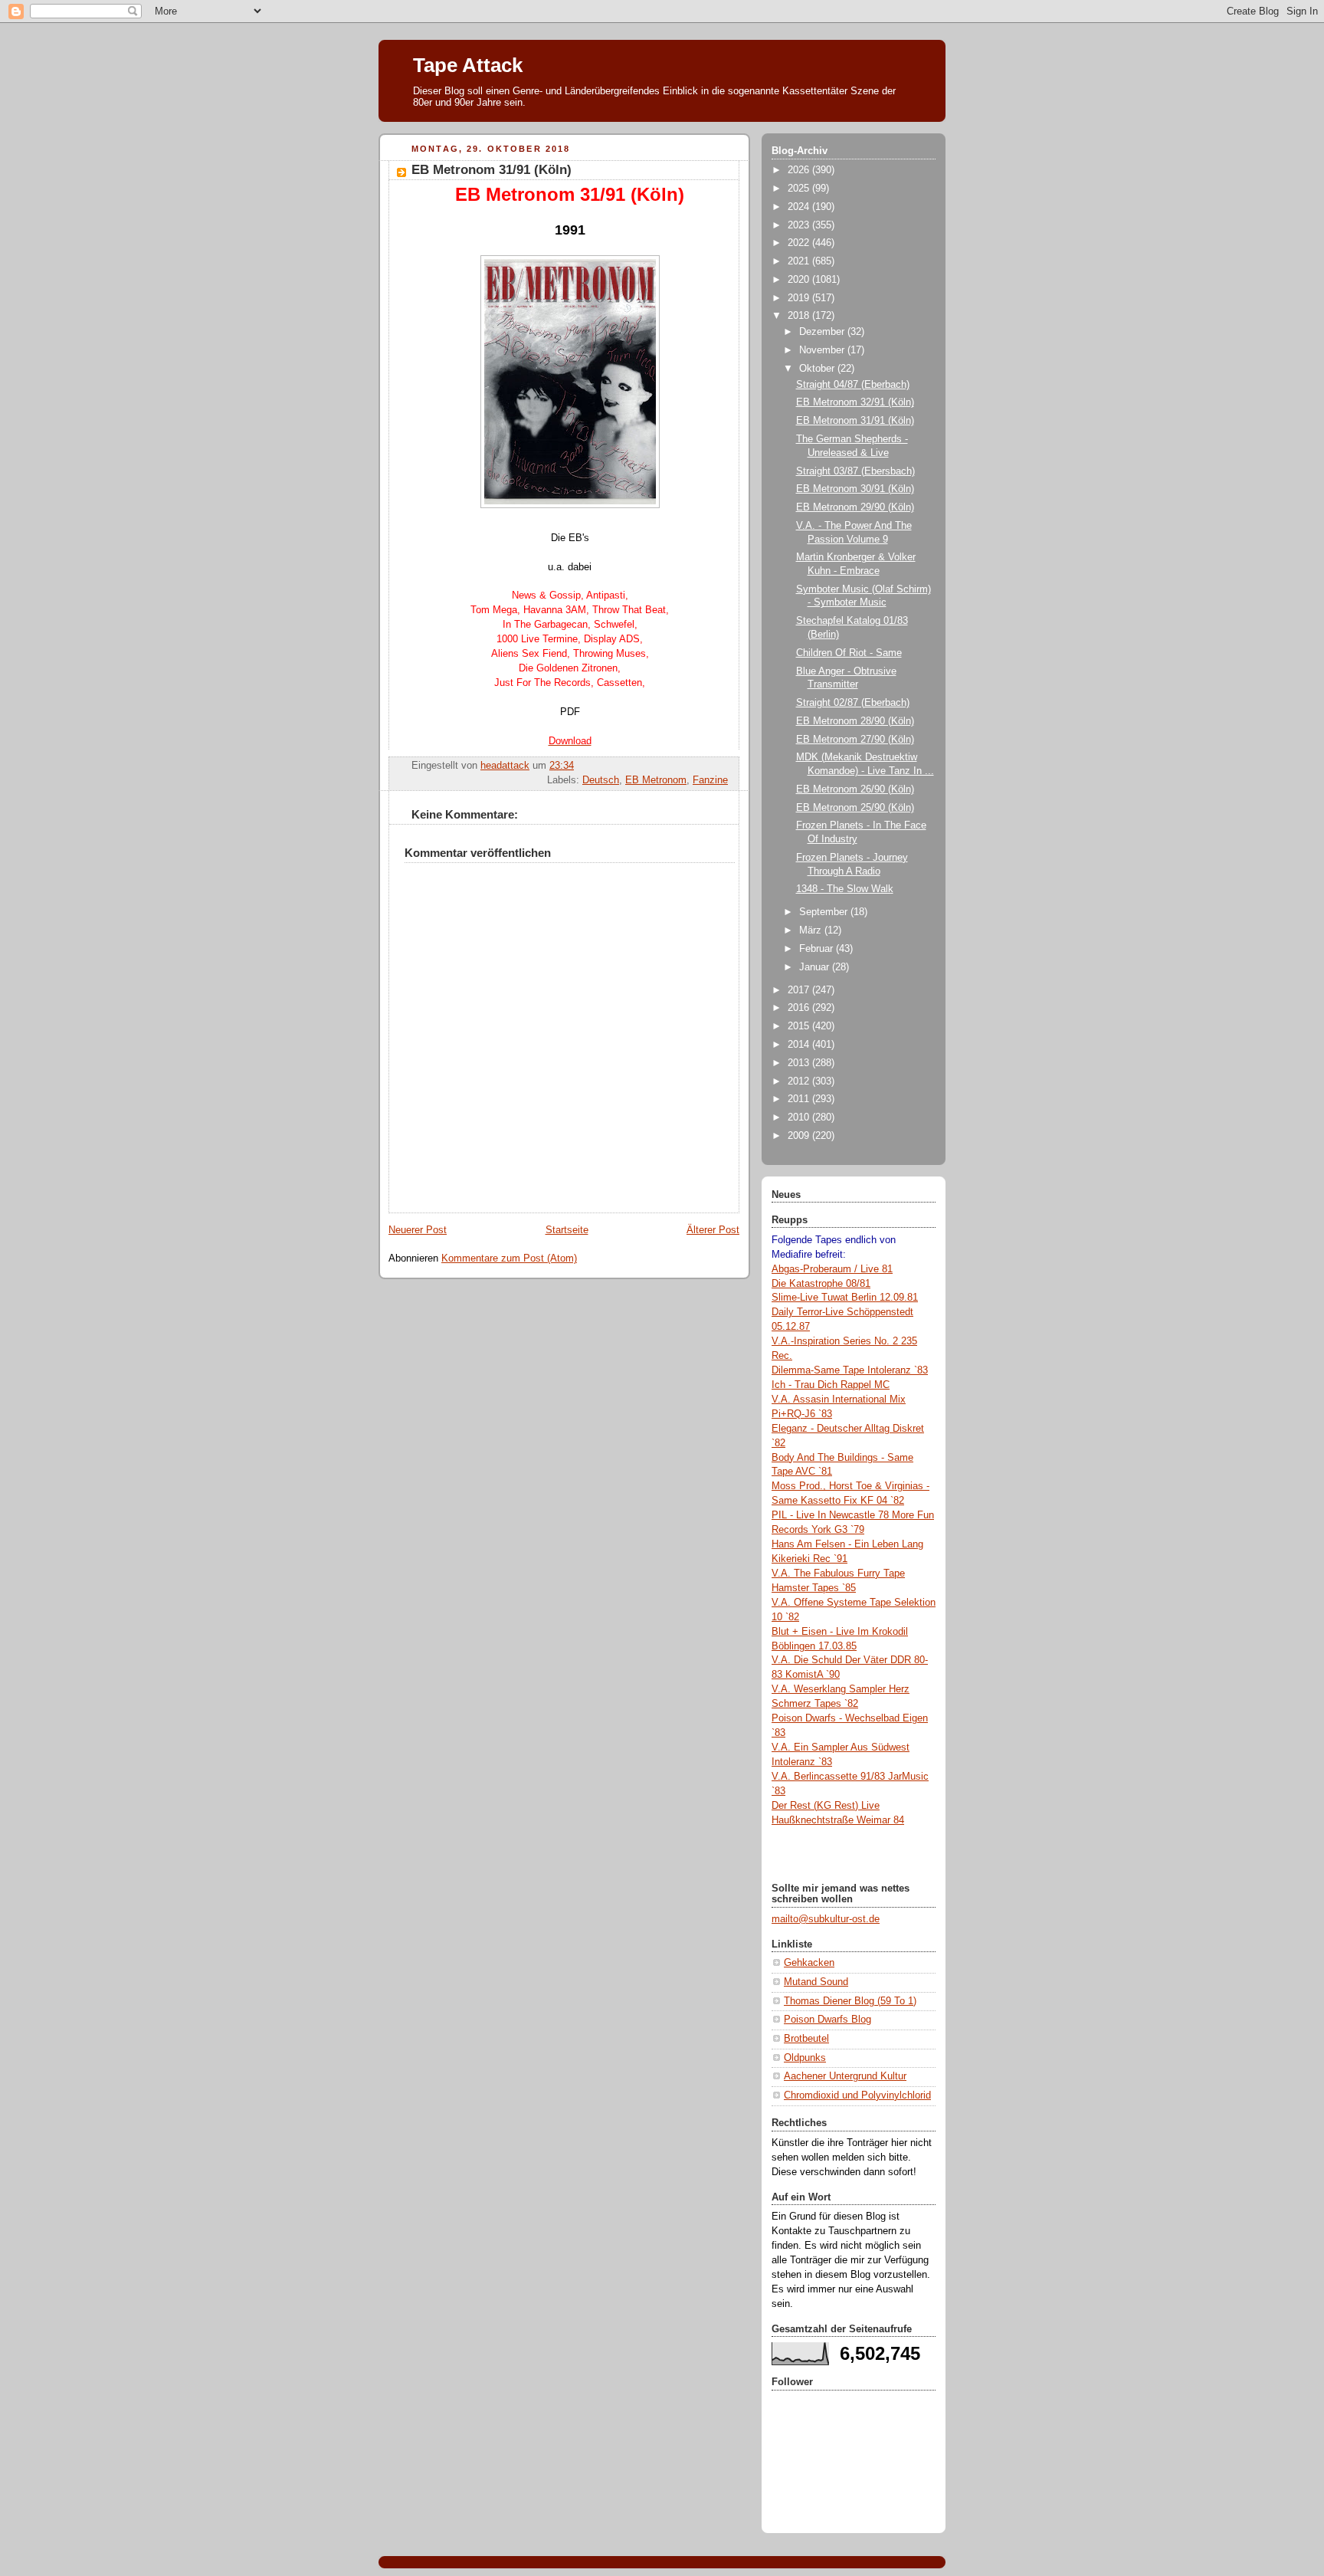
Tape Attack (468, 65)
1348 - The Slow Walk (845, 889)
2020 (800, 280)
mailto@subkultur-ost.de (826, 1919)
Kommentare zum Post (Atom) (509, 1258)
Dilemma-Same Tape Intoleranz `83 (850, 1370)
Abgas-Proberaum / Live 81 (832, 1269)
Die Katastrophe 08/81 (821, 1284)
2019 (800, 298)
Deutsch (601, 780)
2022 (800, 243)
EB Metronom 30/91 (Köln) (855, 489)
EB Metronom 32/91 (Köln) (855, 402)
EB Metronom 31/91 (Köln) (855, 421)
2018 (800, 316)
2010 (800, 1117)
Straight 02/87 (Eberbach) (853, 703)
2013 (800, 1063)
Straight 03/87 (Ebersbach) (855, 471)
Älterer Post (713, 1230)
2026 (800, 170)
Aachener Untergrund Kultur (845, 2076)
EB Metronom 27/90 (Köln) (855, 740)
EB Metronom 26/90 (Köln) (855, 789)
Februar (818, 949)
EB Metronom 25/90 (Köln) (855, 808)
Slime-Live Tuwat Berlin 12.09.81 (845, 1298)
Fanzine (710, 780)
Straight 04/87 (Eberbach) (853, 385)
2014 (800, 1045)
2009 (800, 1136)
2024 (800, 207)
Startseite (567, 1230)
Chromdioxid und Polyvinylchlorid (857, 2095)
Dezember (823, 332)
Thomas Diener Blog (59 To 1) (850, 2001)
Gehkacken (809, 1963)
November (823, 350)
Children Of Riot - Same (849, 653)
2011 (800, 1099)
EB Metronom (656, 780)
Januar (816, 967)
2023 (800, 225)
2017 (800, 990)
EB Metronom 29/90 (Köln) (855, 507)
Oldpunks (805, 2058)
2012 (800, 1081)
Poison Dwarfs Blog (827, 2020)
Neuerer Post (418, 1230)
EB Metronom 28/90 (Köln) (855, 721)
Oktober (818, 369)
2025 (800, 189)
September (825, 912)
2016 (800, 1008)
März (812, 930)
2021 (800, 261)
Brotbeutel (806, 2039)
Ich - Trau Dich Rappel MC (831, 1385)
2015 (800, 1026)
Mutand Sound (816, 1982)
